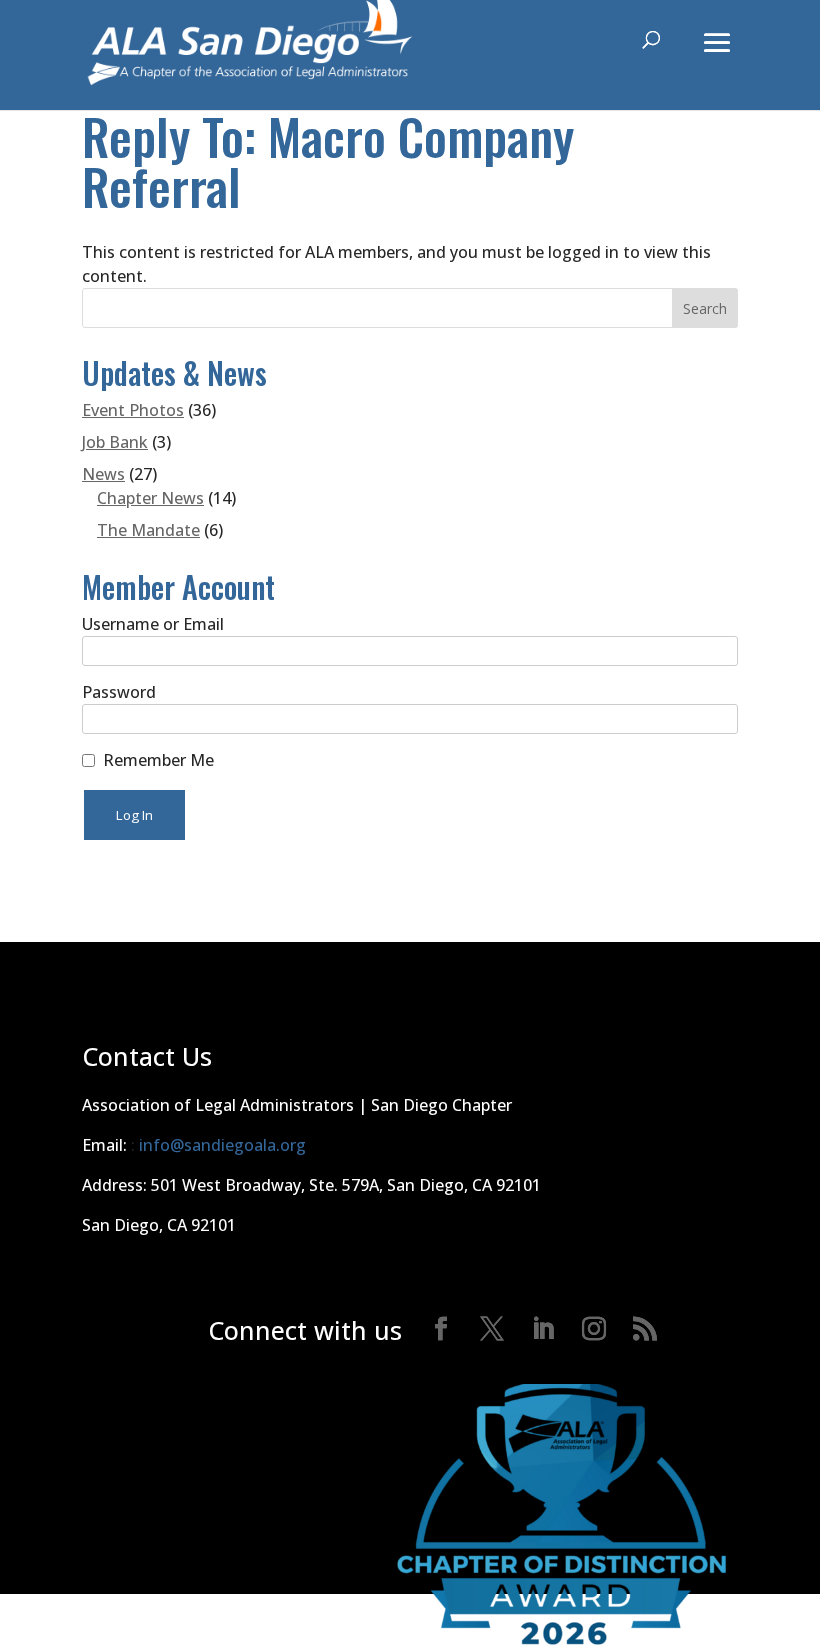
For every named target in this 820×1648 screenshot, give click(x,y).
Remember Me (158, 760)
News (103, 474)
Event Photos (133, 410)
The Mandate (148, 530)
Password (119, 692)
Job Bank (115, 442)
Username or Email (153, 624)
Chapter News (150, 498)
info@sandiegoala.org (222, 1145)
